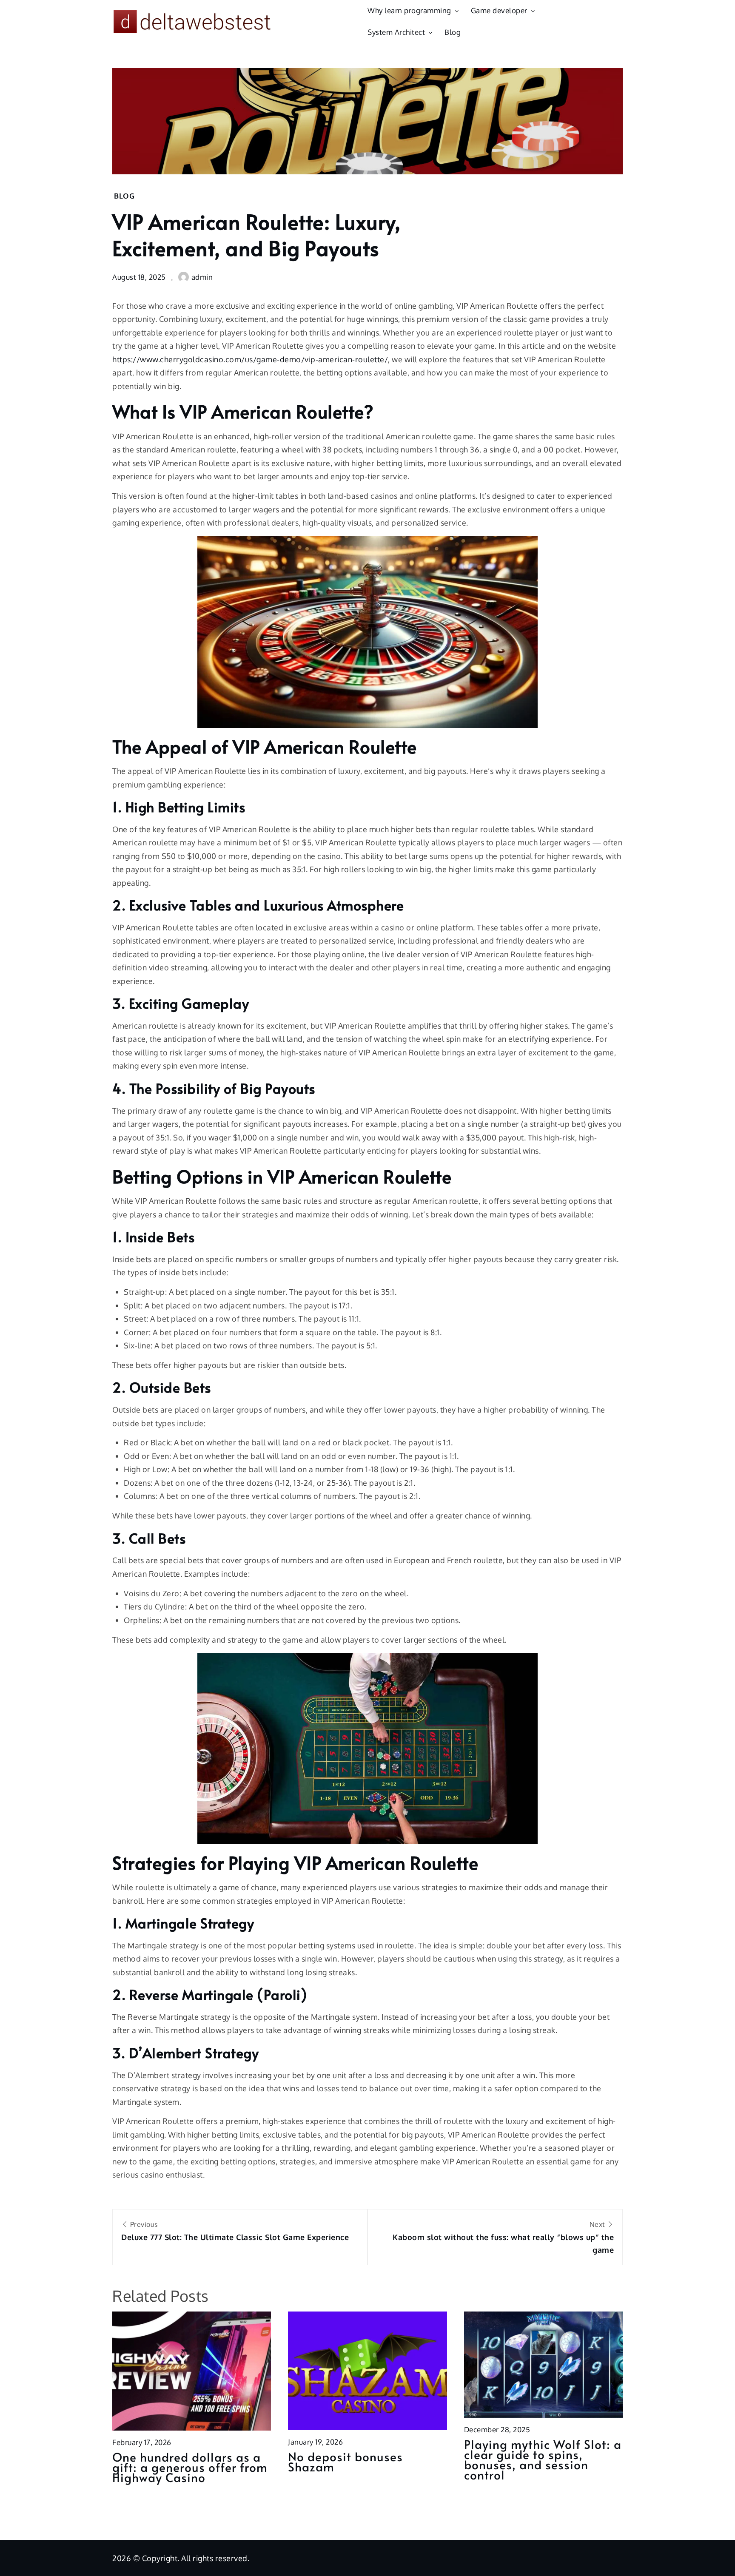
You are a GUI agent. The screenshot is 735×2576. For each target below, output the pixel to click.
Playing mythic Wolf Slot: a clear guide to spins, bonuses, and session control (543, 2459)
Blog (453, 32)
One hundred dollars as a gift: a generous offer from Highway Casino (190, 2467)
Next (503, 2237)
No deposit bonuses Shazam (345, 2461)
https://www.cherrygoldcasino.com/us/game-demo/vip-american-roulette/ (250, 359)
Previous (235, 2231)
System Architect (396, 32)
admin (202, 277)
